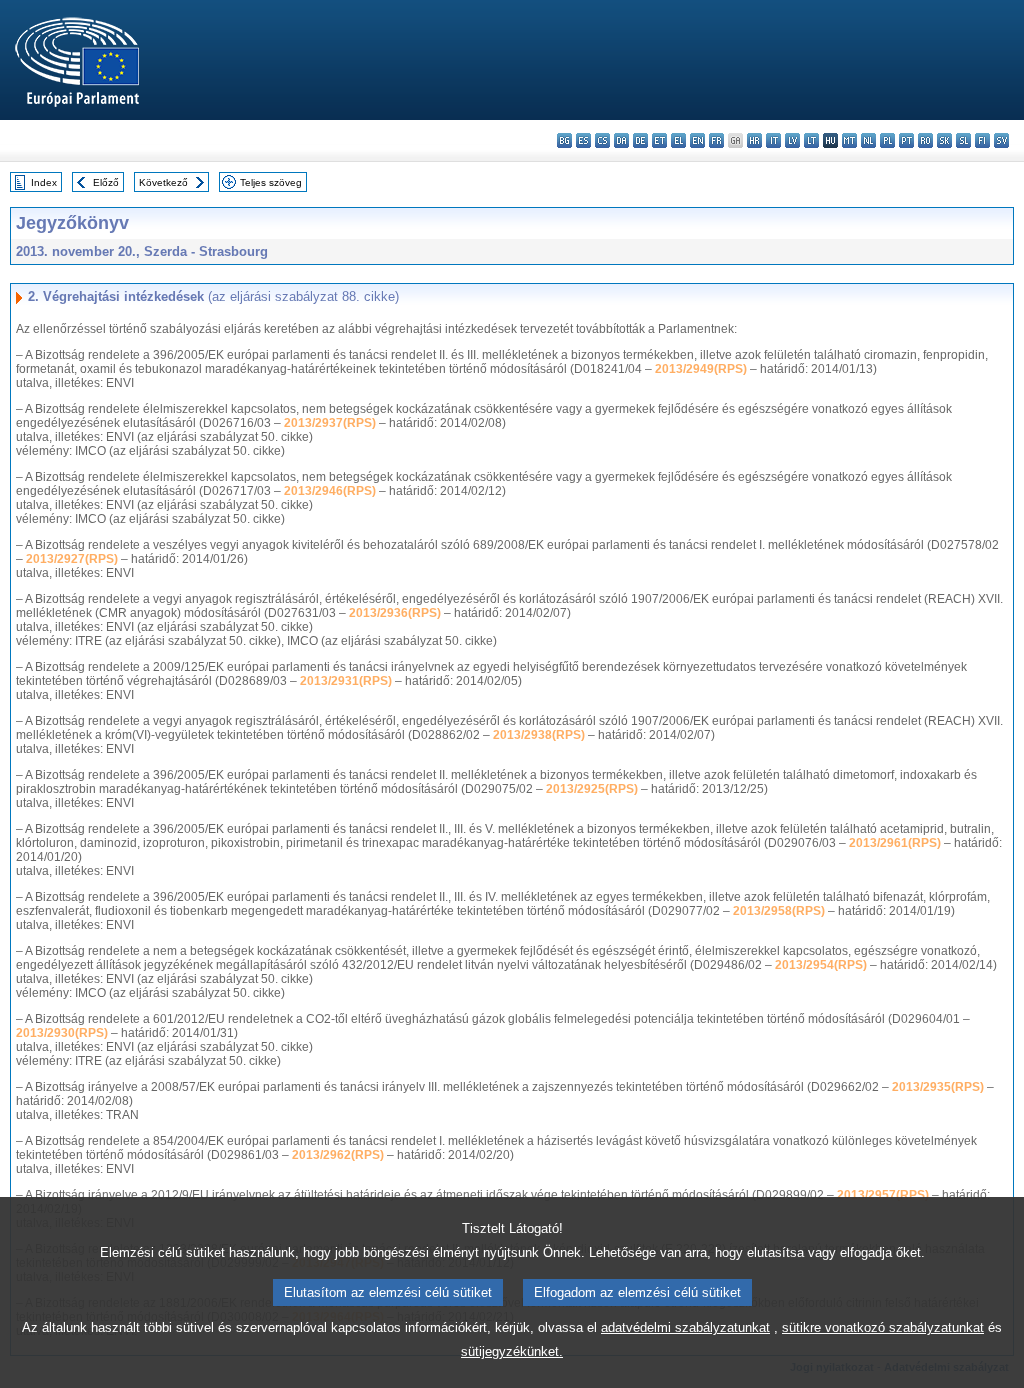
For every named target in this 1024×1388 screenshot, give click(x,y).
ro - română (925, 140)
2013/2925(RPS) (592, 789)
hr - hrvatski (754, 140)
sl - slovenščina (963, 140)
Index (44, 182)
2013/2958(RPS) (779, 911)
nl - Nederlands (868, 140)
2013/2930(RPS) (62, 1033)
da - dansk (621, 140)
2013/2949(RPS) (701, 369)
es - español (583, 140)
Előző (106, 182)
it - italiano (773, 140)
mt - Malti (849, 140)
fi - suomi (982, 140)
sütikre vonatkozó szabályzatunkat (883, 1327)
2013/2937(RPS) (330, 423)
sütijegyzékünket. (512, 1351)
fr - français (716, 140)
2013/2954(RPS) (821, 965)
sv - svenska (1001, 140)
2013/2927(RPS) (72, 559)
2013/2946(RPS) (330, 491)
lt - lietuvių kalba (811, 140)
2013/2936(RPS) (395, 613)
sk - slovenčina (944, 140)
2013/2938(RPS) (539, 735)
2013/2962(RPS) (338, 1155)
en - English (697, 140)
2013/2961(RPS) (895, 843)
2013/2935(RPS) (938, 1087)
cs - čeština (602, 140)
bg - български (564, 140)
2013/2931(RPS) (346, 681)
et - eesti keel (659, 140)
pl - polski (887, 140)
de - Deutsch (640, 140)
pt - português (906, 140)
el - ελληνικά (678, 140)
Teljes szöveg (271, 182)
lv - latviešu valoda (792, 140)
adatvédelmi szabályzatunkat (685, 1327)
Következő (163, 182)
